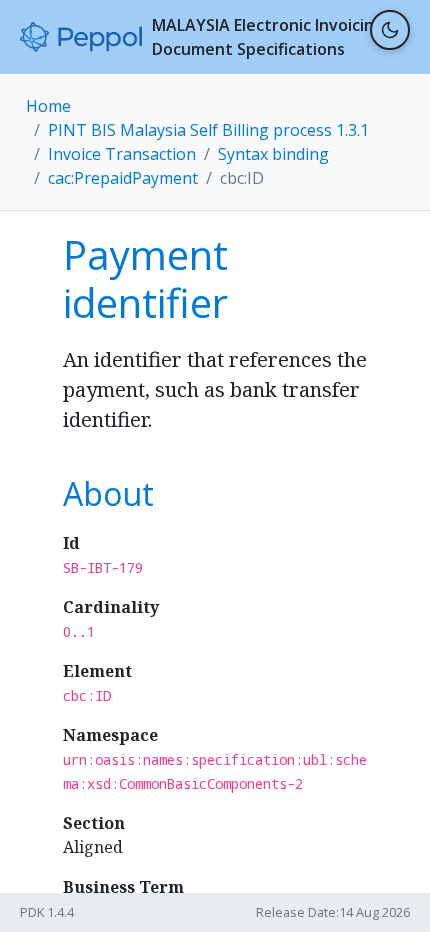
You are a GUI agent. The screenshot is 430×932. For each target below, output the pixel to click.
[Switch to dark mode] (390, 30)
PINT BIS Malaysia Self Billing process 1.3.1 (208, 130)
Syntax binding (273, 154)
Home (48, 106)
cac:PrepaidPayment (123, 178)
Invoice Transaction (122, 154)
